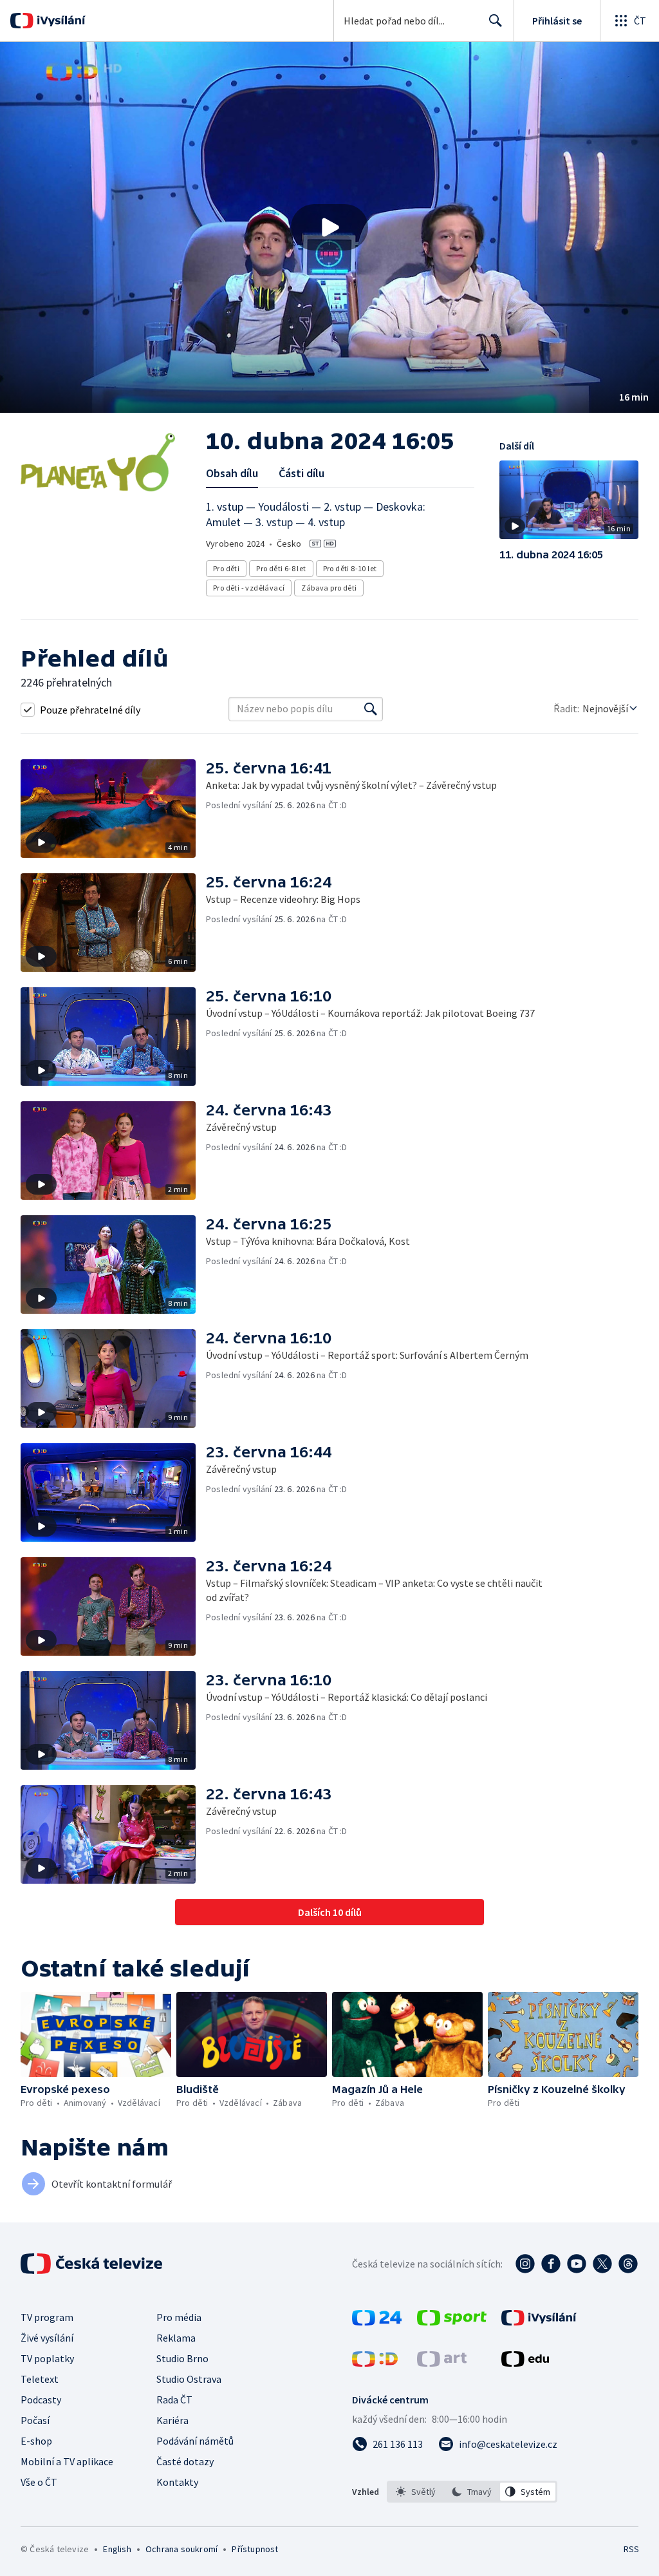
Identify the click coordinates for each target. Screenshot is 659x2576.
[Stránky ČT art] (442, 2363)
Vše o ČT (39, 2482)
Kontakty (177, 2482)
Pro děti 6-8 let (281, 568)
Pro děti (226, 568)
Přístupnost (255, 2549)
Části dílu (302, 473)
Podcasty (41, 2400)
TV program (47, 2317)
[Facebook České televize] (551, 2264)
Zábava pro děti (329, 588)
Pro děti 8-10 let (350, 568)
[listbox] (472, 2492)
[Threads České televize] (628, 2264)
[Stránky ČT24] (377, 2322)
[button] (329, 227)
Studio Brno (182, 2358)
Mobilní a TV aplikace (67, 2461)
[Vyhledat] (371, 709)
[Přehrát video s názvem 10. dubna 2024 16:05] (329, 227)
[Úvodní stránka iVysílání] (60, 21)
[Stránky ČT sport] (452, 2322)
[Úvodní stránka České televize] (93, 2264)
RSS (631, 2549)
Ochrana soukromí (181, 2549)
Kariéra (172, 2420)
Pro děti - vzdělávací (249, 588)
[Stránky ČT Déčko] (375, 2363)
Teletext (40, 2379)
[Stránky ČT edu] (525, 2363)
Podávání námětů (195, 2441)
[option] (416, 2492)
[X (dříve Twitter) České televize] (602, 2264)
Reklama (176, 2338)
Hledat (496, 21)
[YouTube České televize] (577, 2264)
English (117, 2549)
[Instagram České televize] (525, 2264)
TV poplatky (47, 2358)
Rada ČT (174, 2400)
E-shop (36, 2441)
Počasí (35, 2420)
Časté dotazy (185, 2461)
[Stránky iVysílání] (539, 2322)
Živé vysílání (47, 2338)
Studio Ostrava (189, 2379)
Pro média (179, 2317)
